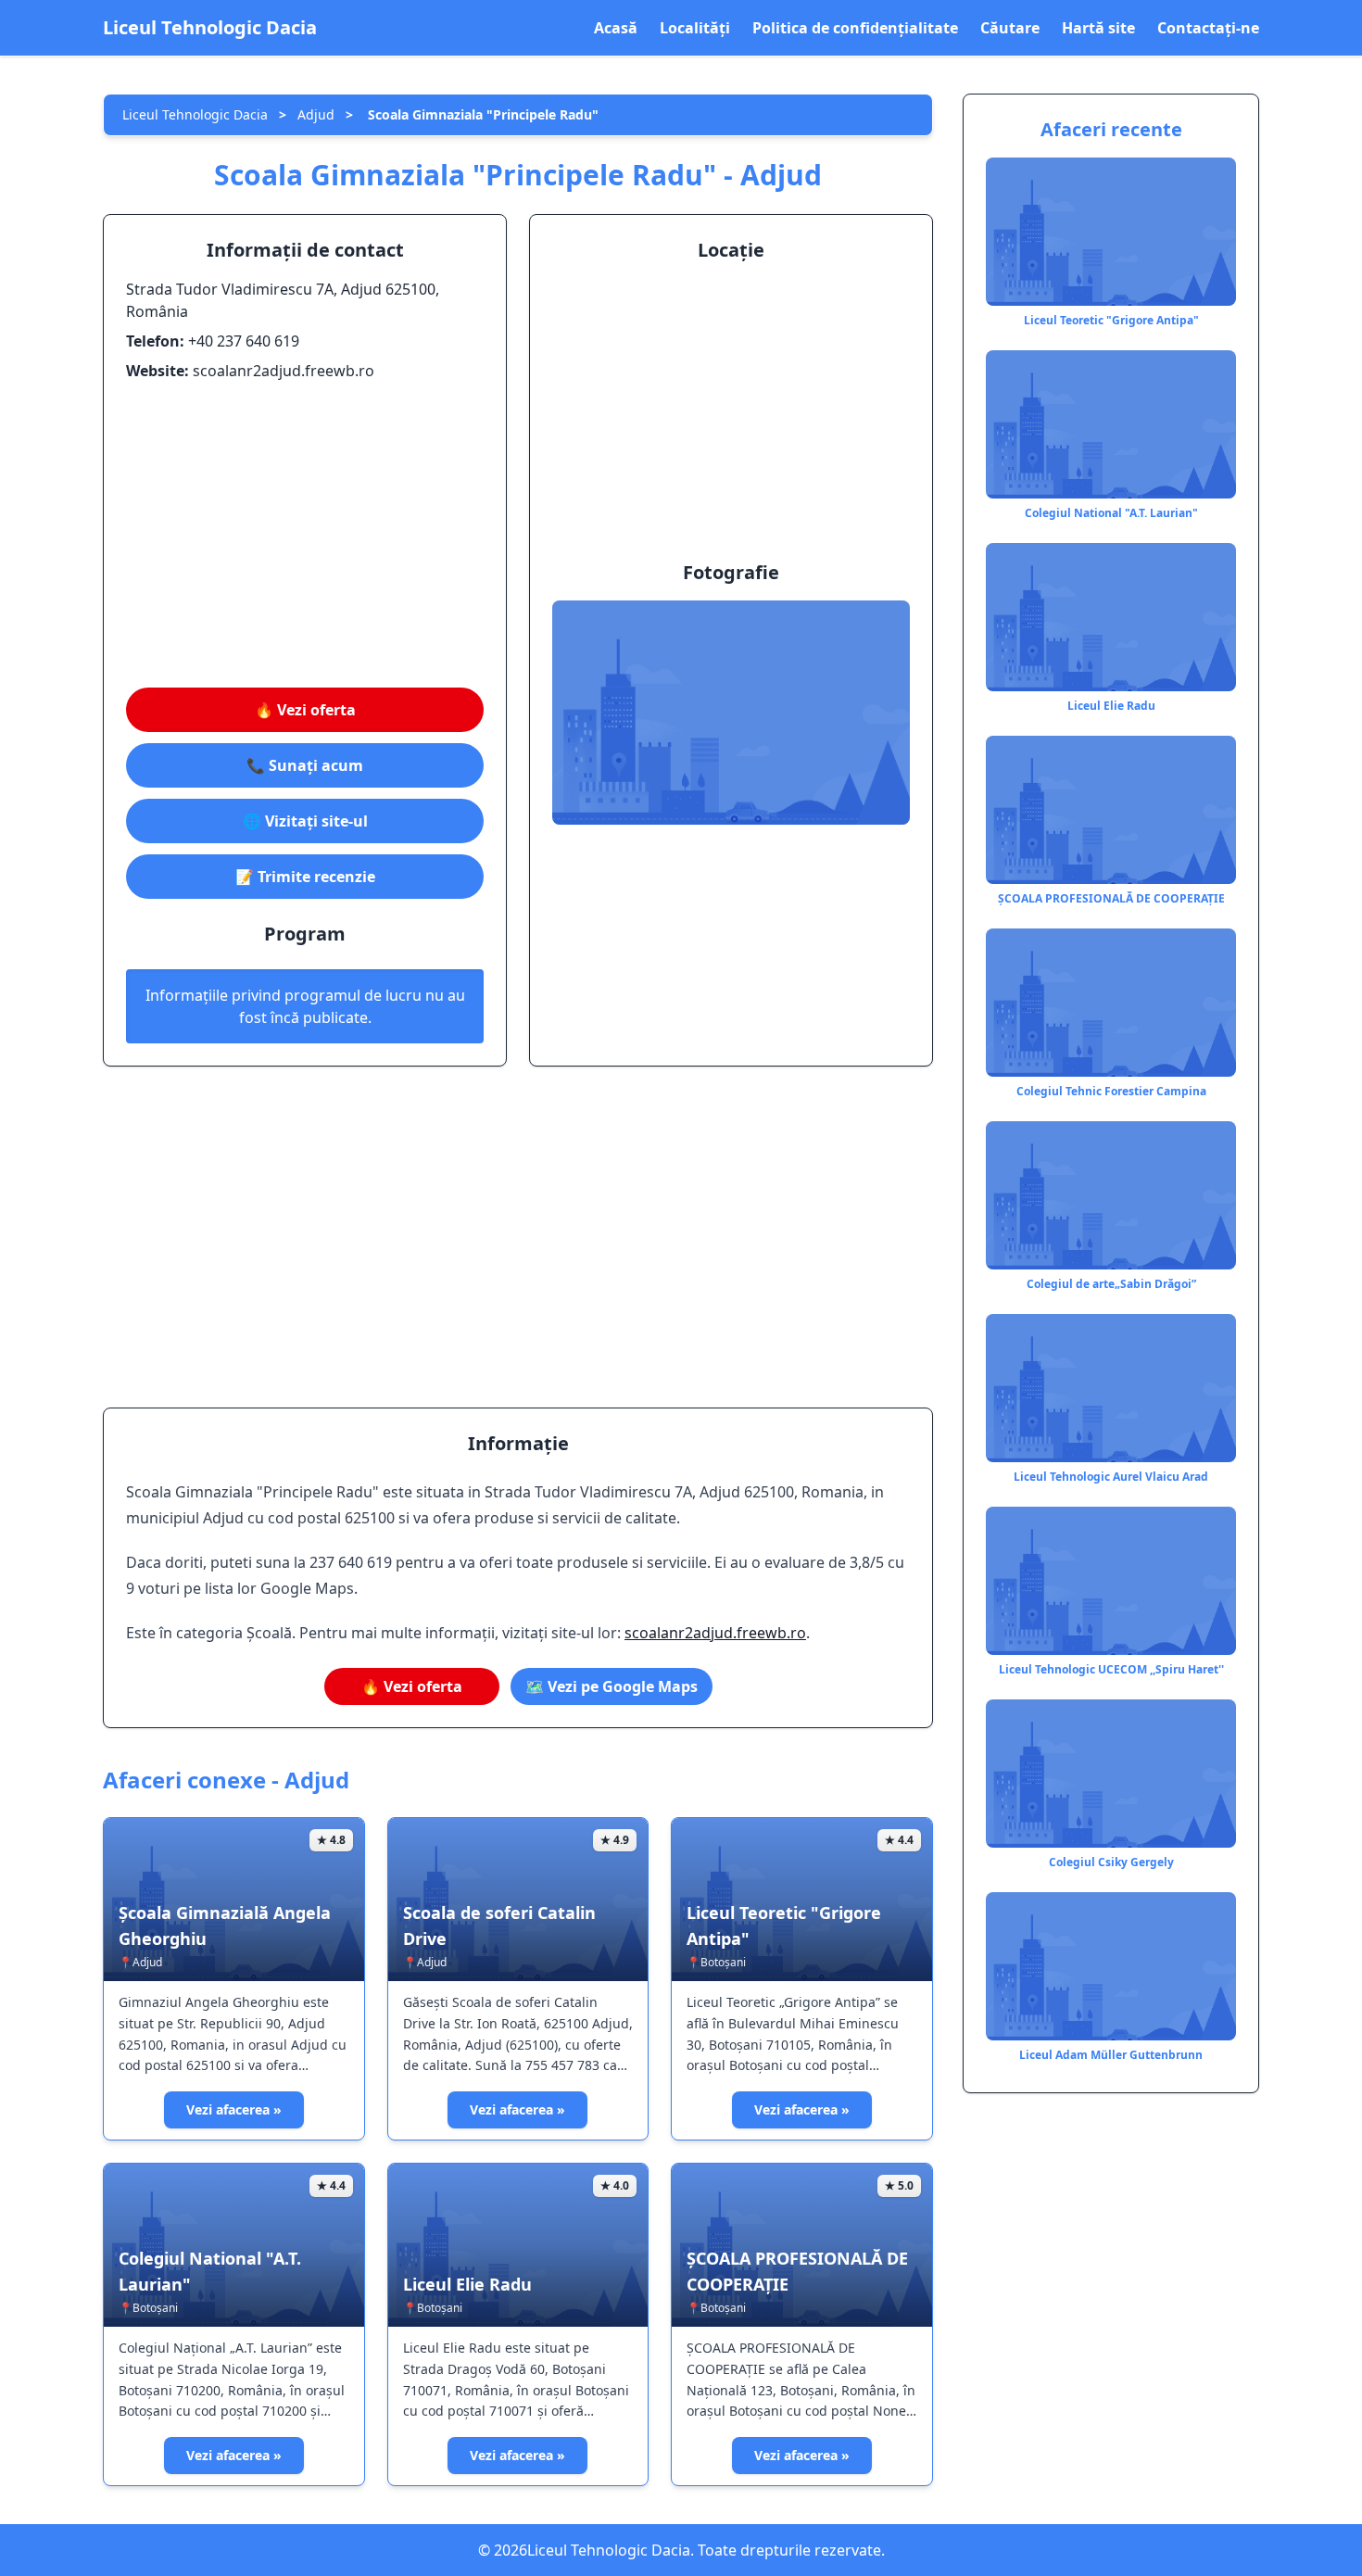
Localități (695, 28)
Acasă (616, 28)
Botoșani (723, 1962)
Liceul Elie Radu (467, 2284)
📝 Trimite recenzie (305, 877)
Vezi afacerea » (234, 2109)
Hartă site (1098, 28)
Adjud (316, 114)
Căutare (1010, 28)
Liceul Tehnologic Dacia (210, 27)
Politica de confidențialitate (855, 28)
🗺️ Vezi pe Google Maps (612, 1686)
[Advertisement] (305, 535)
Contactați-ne (1208, 28)
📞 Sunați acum (305, 765)
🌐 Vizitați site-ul (305, 821)
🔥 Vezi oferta (305, 710)
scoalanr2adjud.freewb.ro (715, 1633)
